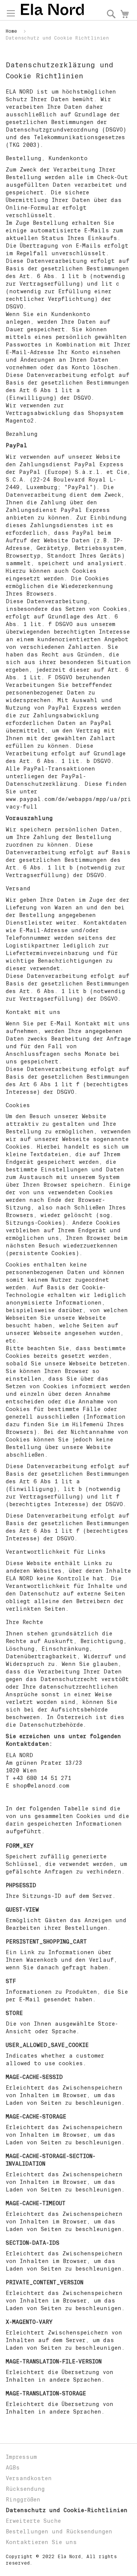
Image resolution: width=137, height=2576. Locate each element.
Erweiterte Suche (33, 2521)
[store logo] (52, 10)
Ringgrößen (23, 2500)
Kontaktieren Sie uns (41, 2542)
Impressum (21, 2457)
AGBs (13, 2468)
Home (13, 31)
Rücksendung (25, 2489)
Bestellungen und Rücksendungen (59, 2532)
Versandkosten (29, 2478)
